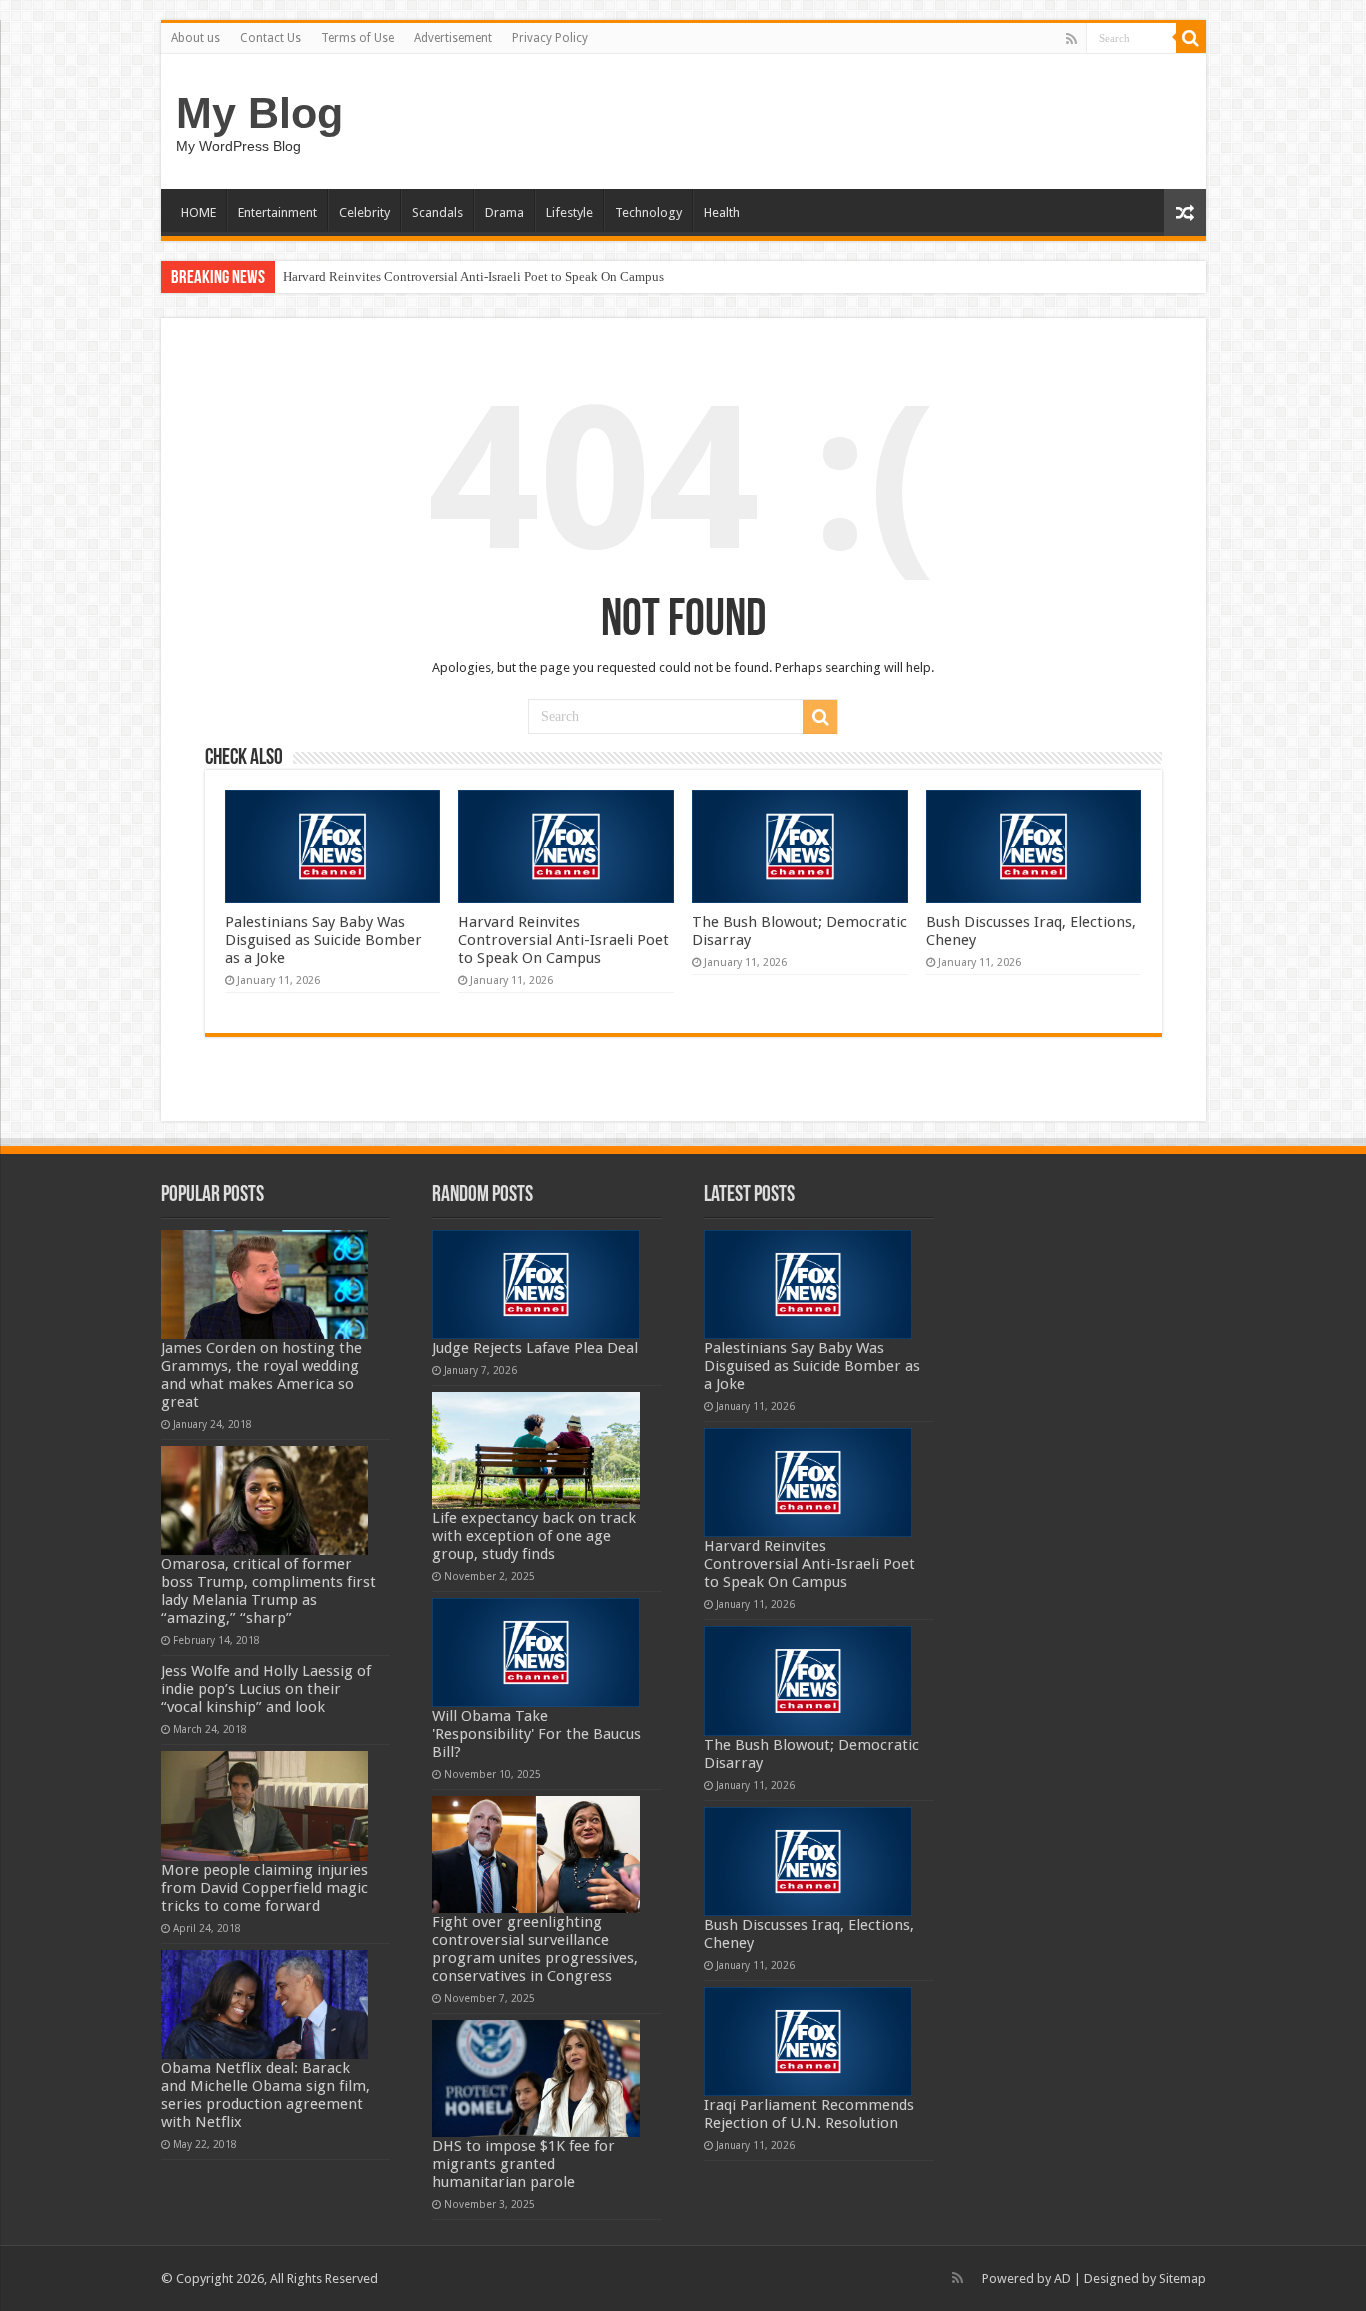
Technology (648, 212)
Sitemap (1182, 2278)
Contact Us (270, 38)
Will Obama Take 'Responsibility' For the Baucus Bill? (536, 1734)
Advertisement (453, 38)
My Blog (259, 113)
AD (1062, 2278)
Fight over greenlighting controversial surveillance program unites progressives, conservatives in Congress (535, 1949)
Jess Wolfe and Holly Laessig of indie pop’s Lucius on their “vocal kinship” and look (266, 1689)
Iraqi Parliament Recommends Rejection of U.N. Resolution (809, 2114)
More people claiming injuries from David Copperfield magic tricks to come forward (264, 1888)
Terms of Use (357, 38)
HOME (198, 212)
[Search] (1191, 38)
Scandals (437, 212)
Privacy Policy (550, 38)
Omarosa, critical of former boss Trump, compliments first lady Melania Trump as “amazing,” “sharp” (268, 1591)
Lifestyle (569, 212)
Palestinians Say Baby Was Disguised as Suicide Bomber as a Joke (323, 940)
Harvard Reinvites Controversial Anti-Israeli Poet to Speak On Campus (473, 276)
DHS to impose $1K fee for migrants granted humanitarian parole (523, 2164)
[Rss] (1071, 39)
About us (195, 38)
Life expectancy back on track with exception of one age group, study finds (534, 1536)
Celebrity (364, 212)
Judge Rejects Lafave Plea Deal (535, 1348)
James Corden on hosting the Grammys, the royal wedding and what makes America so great (261, 1375)
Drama (504, 212)
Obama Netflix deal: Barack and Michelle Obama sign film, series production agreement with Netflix (265, 2095)
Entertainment (277, 212)
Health (722, 212)
